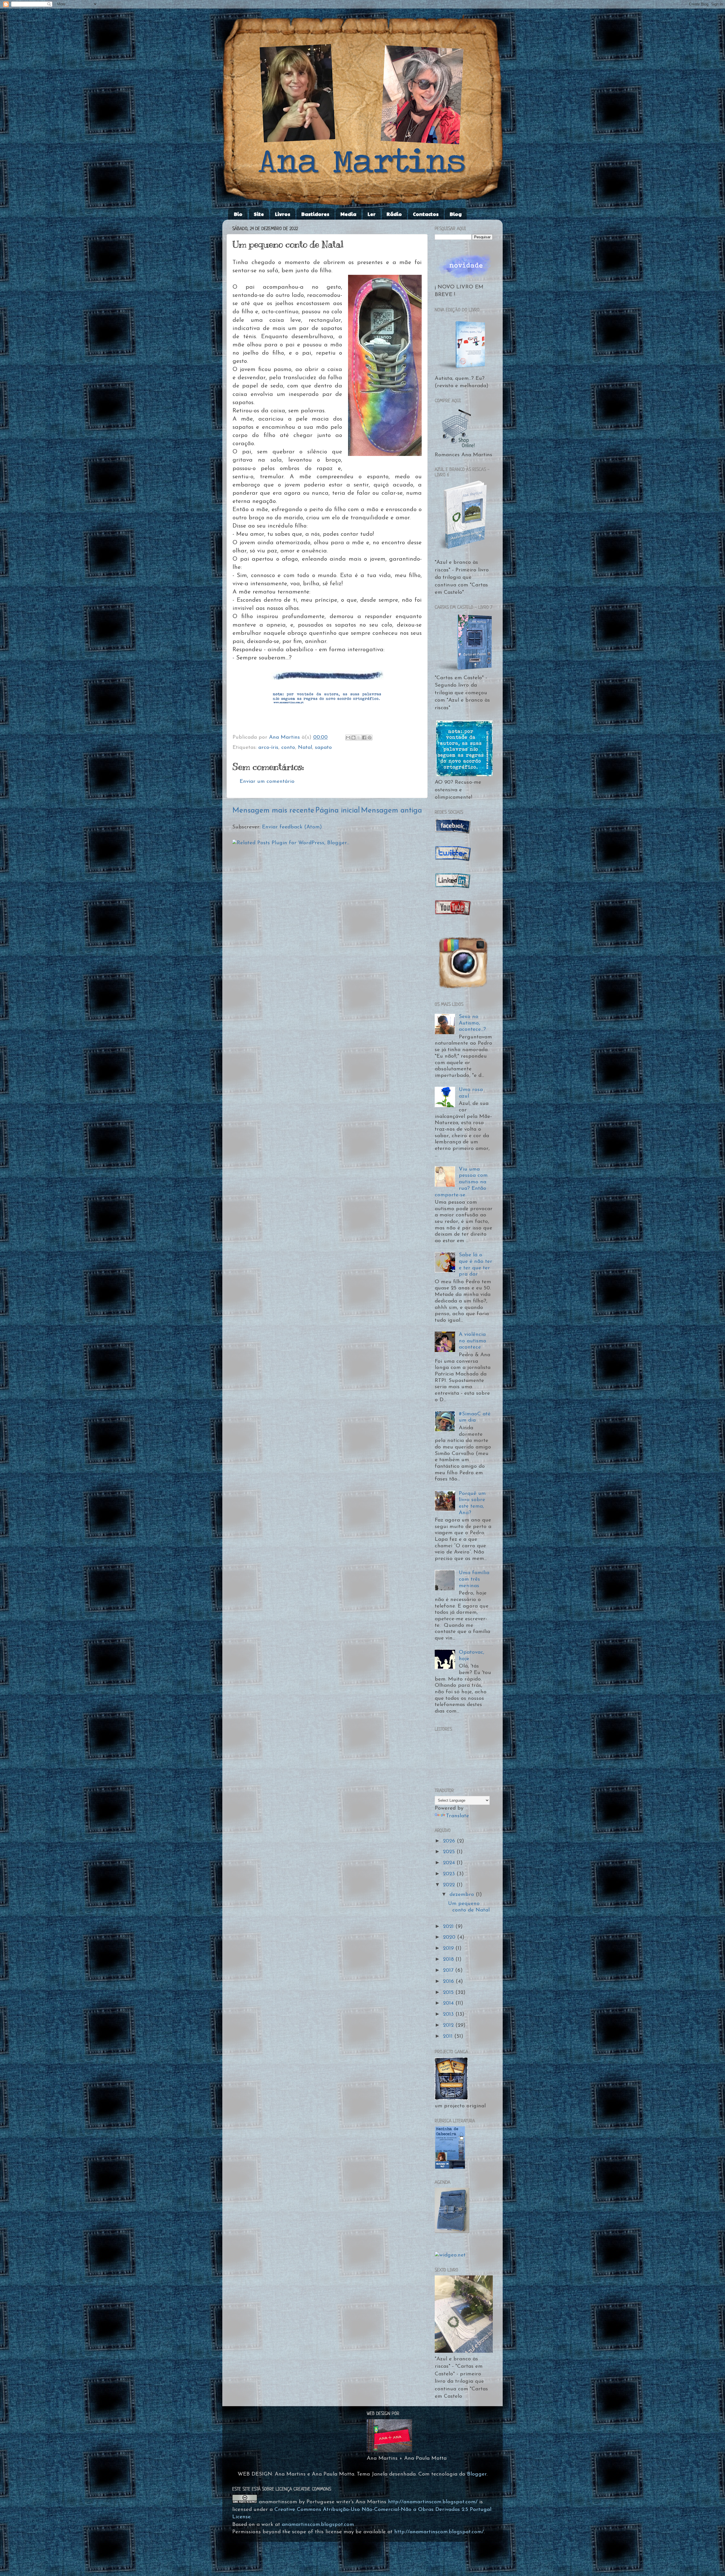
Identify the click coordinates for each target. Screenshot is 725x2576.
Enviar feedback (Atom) (292, 827)
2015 (449, 1993)
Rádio (394, 214)
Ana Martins (285, 737)
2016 (449, 1982)
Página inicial (338, 811)
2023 (450, 1874)
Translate (458, 1816)
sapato (323, 748)
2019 (449, 1948)
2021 (449, 1927)
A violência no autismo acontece (473, 1341)
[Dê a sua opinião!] (353, 738)
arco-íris (268, 748)
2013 (449, 2014)
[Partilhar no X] (359, 738)
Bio (238, 214)
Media (348, 214)
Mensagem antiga (391, 811)
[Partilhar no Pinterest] (370, 738)
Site (259, 214)
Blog (456, 214)
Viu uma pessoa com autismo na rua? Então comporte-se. (461, 1182)
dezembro (463, 1895)
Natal (305, 748)
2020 (450, 1937)
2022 (450, 1885)
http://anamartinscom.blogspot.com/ (433, 2502)
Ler (372, 214)
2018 (449, 1959)
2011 (449, 2036)
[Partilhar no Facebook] (364, 738)
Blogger (477, 2474)
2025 (450, 1852)
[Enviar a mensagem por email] (348, 738)
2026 (450, 1841)
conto (288, 748)
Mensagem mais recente (273, 811)
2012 (449, 2025)
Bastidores (315, 214)
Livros (283, 214)
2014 (449, 2003)
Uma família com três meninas (474, 1579)
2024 (450, 1863)
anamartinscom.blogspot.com (318, 2525)
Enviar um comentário (267, 782)
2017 (449, 1970)
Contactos (426, 214)
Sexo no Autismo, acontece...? (472, 1023)
